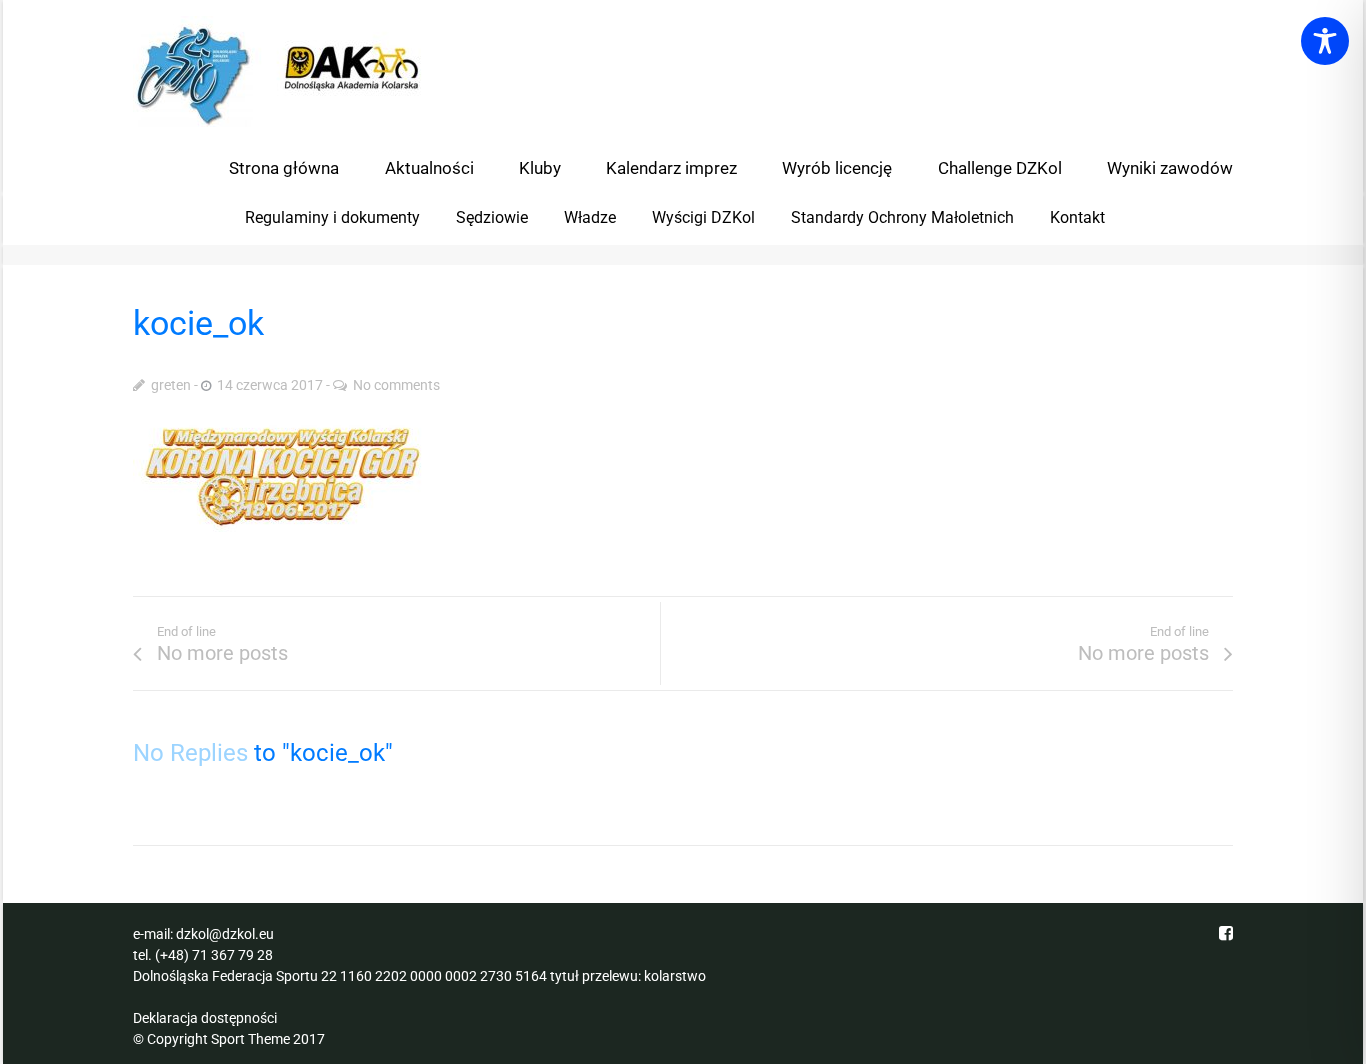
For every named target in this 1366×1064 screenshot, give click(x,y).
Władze (590, 217)
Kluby (540, 168)
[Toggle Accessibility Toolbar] (1325, 41)
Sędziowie (492, 217)
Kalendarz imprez (671, 168)
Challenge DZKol (1000, 168)
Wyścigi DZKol (703, 217)
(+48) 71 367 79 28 (214, 955)
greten (171, 385)
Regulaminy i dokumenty (332, 217)
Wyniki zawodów (1170, 168)
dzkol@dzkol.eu (225, 934)
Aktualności (429, 168)
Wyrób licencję (837, 168)
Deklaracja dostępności (205, 1018)
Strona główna (284, 168)
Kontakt (1077, 217)
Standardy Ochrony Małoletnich (902, 217)
